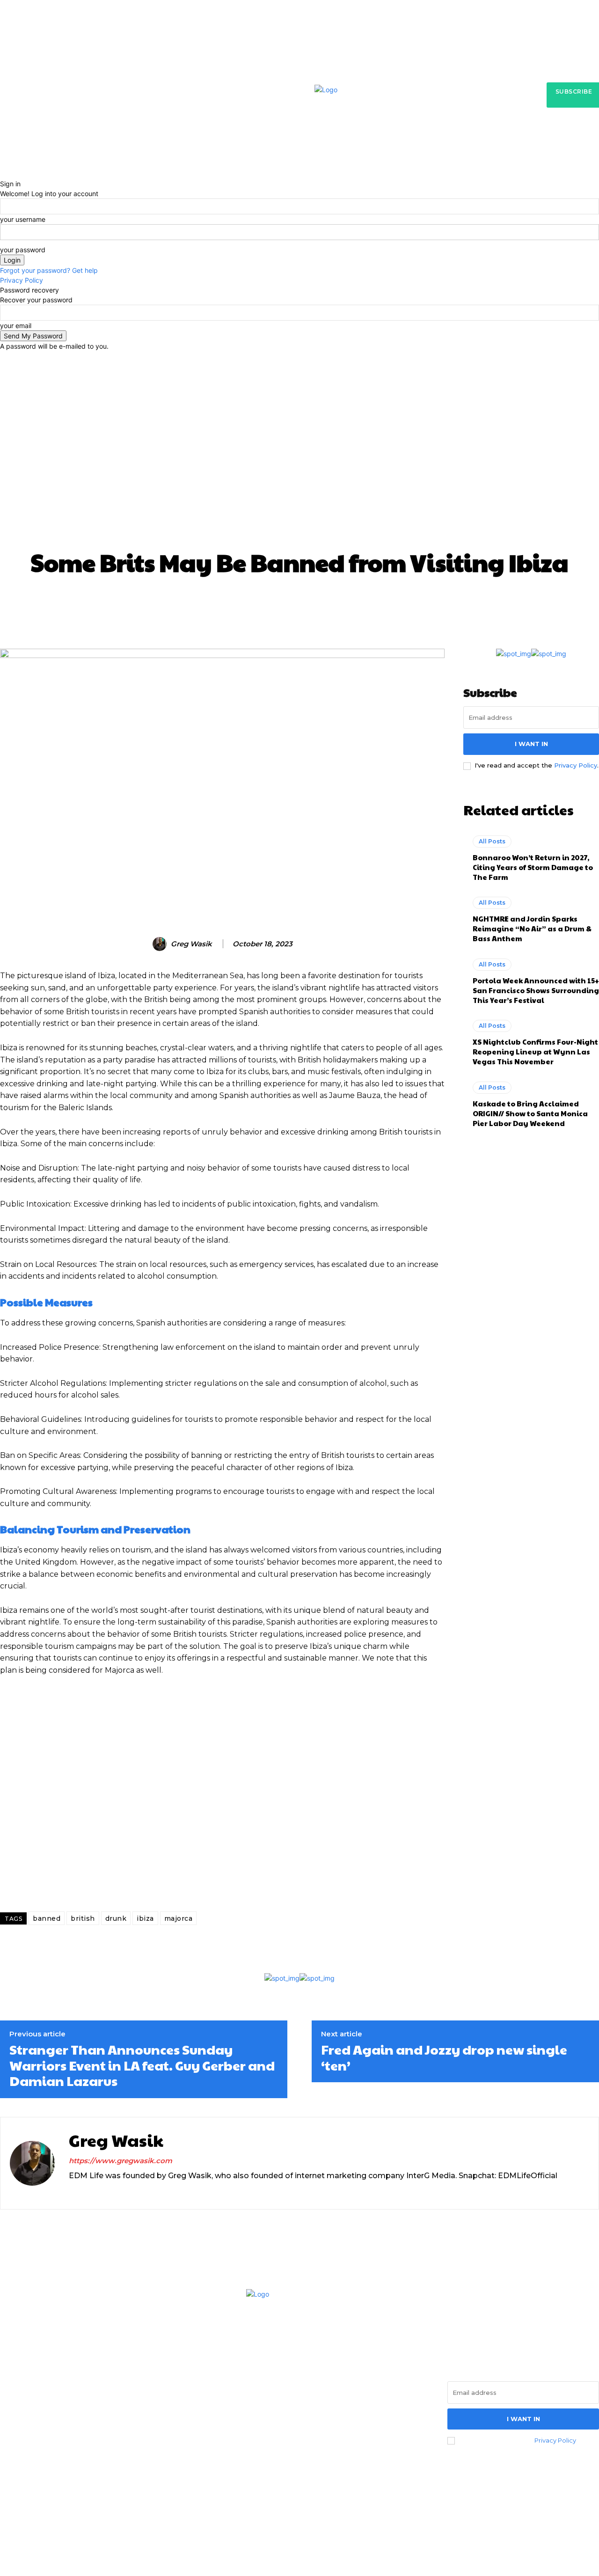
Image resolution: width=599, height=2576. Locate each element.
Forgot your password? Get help (49, 270)
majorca (179, 1918)
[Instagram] (72, 2192)
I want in (531, 744)
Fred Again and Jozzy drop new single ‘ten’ (444, 2057)
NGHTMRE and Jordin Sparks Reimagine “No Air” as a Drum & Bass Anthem (532, 928)
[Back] (3, 174)
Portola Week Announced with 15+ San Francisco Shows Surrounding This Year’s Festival (536, 990)
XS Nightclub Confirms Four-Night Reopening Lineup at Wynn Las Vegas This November (535, 1051)
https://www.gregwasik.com (121, 2161)
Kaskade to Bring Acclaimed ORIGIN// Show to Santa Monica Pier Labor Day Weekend (530, 1113)
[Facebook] (10, 2441)
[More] (480, 603)
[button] (450, 160)
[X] (121, 2192)
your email (16, 326)
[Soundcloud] (105, 2192)
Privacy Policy (22, 280)
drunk (116, 1918)
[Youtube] (87, 2441)
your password (23, 250)
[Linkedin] (89, 2192)
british (83, 1918)
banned (47, 1918)
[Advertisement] (299, 475)
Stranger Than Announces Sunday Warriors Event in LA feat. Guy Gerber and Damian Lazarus (142, 2065)
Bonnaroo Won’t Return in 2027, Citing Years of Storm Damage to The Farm (533, 867)
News (329, 390)
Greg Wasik (191, 944)
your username (23, 219)
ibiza (145, 1918)
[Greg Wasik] (161, 944)
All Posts (280, 390)
